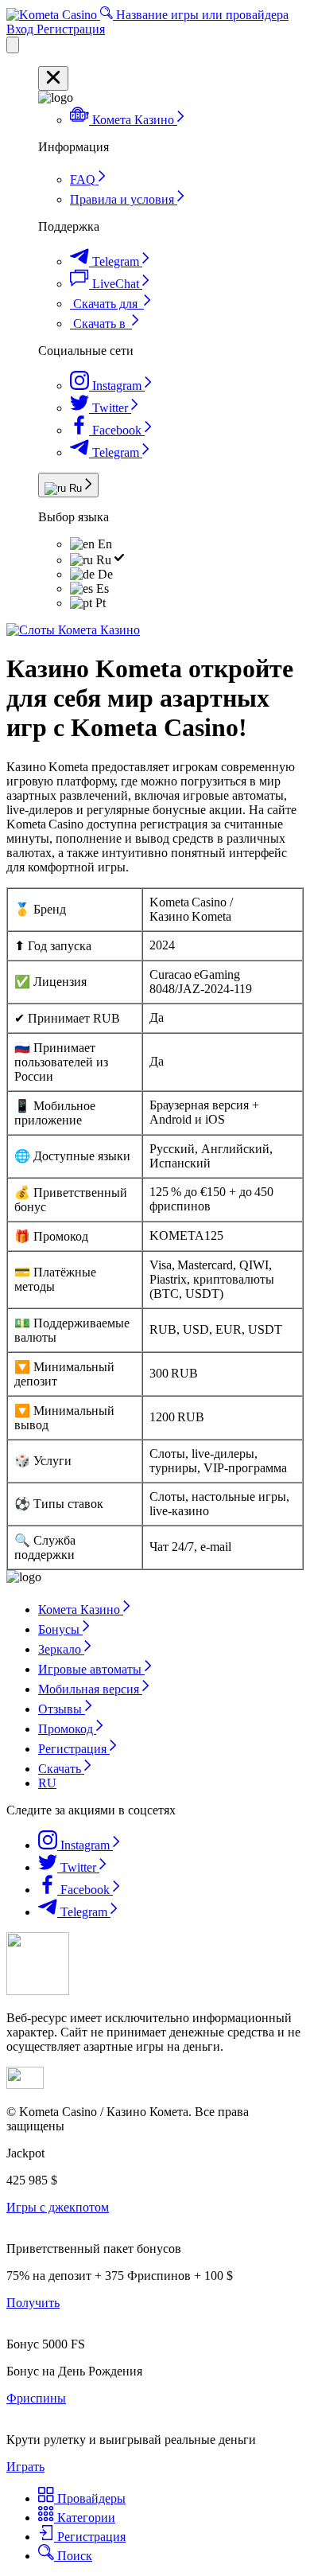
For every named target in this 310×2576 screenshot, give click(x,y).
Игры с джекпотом (58, 2207)
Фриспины (36, 2398)
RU (47, 1783)
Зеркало (61, 1649)
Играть (25, 2467)
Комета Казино (81, 1610)
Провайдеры (90, 2498)
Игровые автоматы (91, 1669)
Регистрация (71, 29)
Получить (33, 2303)
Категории (85, 2518)
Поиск (73, 2556)
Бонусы (60, 1629)
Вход (21, 29)
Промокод (67, 1729)
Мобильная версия (90, 1689)
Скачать (61, 1769)
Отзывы (62, 1709)
